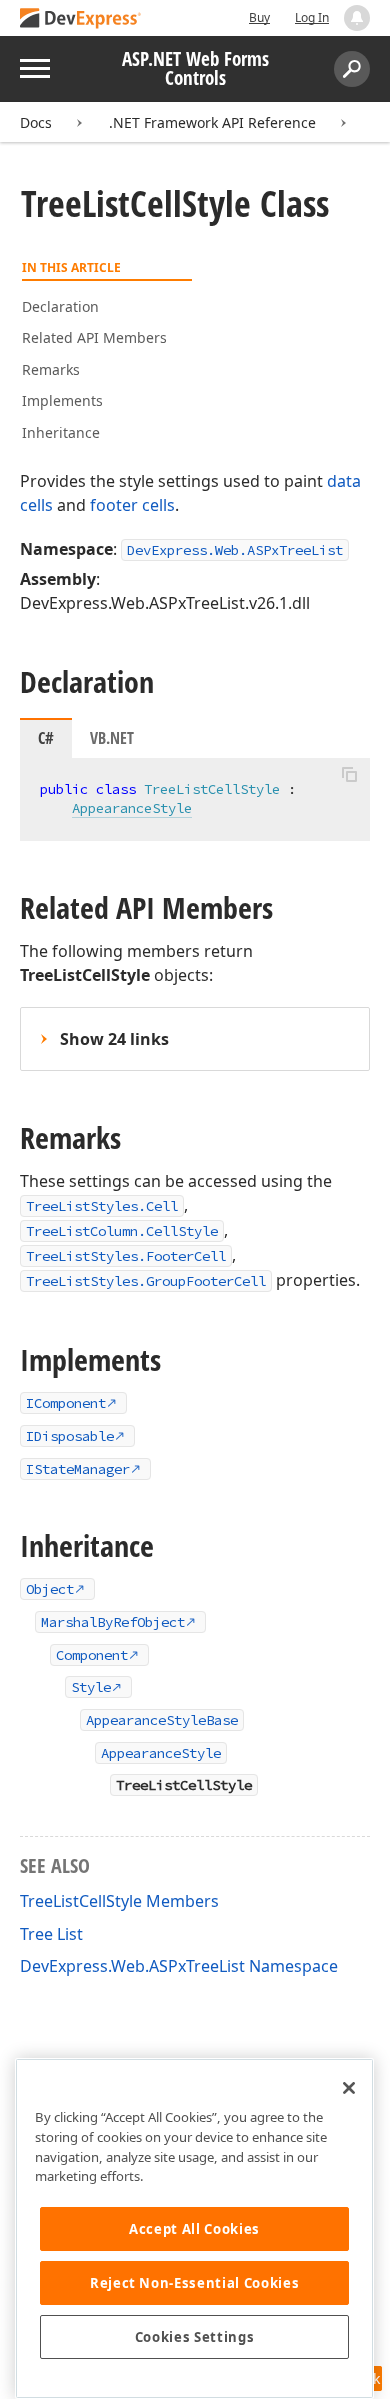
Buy (259, 17)
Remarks (51, 369)
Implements (62, 400)
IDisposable (70, 1436)
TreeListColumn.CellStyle (122, 1231)
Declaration (60, 306)
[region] (194, 2228)
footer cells (132, 505)
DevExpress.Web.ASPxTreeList (235, 550)
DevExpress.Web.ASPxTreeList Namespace (179, 1966)
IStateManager (78, 1469)
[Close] (349, 2088)
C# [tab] (46, 738)
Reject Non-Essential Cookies (194, 2283)
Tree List (51, 1934)
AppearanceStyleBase (162, 1720)
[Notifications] (357, 18)
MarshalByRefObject (113, 1622)
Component (92, 1655)
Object (50, 1589)
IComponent (66, 1403)
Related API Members (94, 337)
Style (91, 1687)
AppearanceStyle (132, 808)
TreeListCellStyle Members (119, 1901)
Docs (36, 122)
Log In (312, 17)
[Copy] (349, 775)
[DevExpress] (81, 19)
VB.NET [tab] (112, 738)
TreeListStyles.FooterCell (126, 1256)
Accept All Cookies (194, 2229)
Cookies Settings (195, 2337)
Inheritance (61, 432)
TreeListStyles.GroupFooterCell (146, 1281)
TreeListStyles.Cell (102, 1206)
